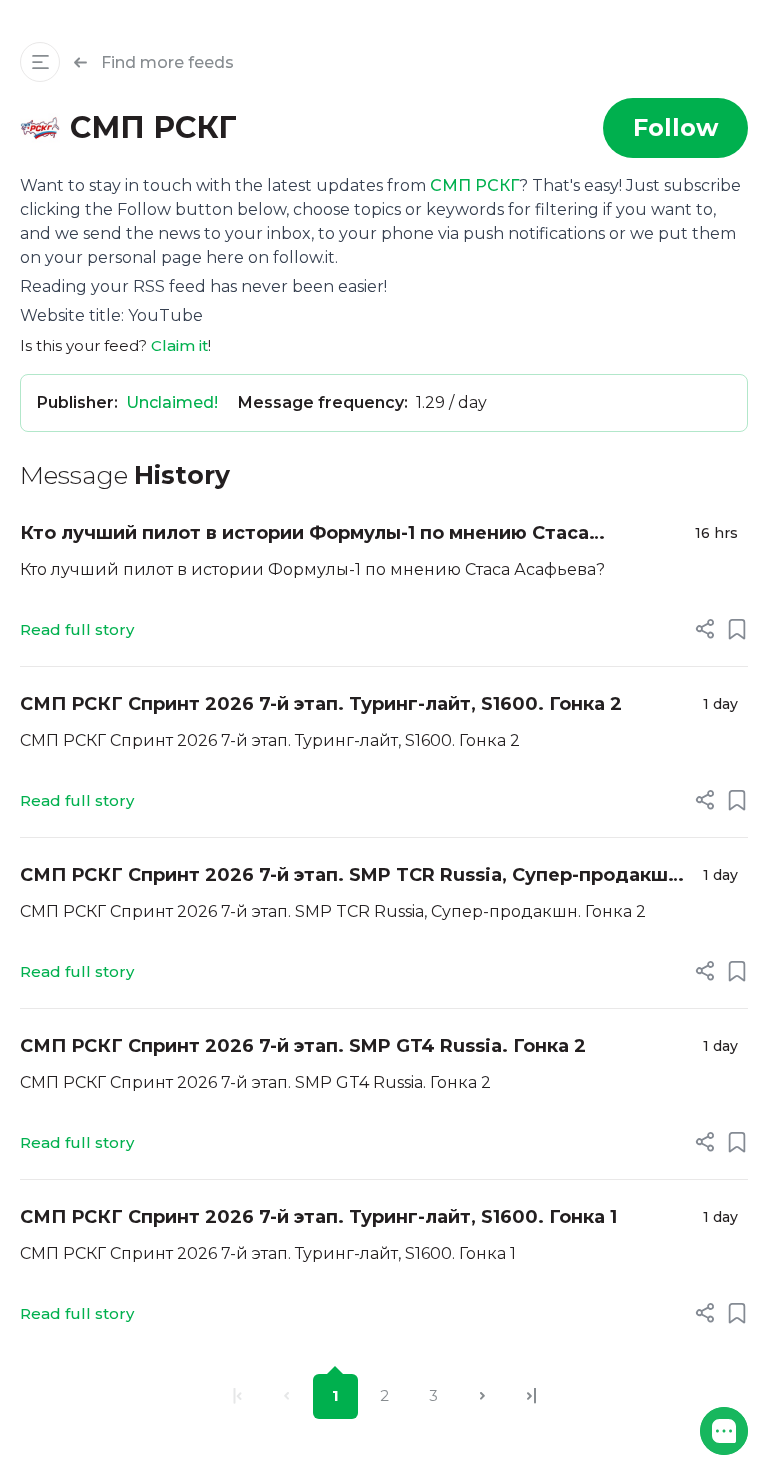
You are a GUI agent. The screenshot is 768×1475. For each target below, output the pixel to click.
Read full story (77, 629)
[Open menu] (40, 62)
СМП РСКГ (474, 185)
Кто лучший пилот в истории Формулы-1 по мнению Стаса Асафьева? (304, 534)
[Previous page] (286, 1396)
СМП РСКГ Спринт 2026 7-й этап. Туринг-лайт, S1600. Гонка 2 (321, 704)
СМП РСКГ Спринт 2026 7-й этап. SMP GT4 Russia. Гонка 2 (303, 1046)
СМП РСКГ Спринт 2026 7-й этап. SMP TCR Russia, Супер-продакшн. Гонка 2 (353, 876)
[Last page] (531, 1396)
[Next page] (482, 1396)
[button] (724, 1431)
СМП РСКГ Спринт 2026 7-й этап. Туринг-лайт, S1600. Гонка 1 (318, 1217)
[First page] (237, 1396)
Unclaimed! (172, 402)
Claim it (179, 345)
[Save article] (737, 629)
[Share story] (705, 629)
